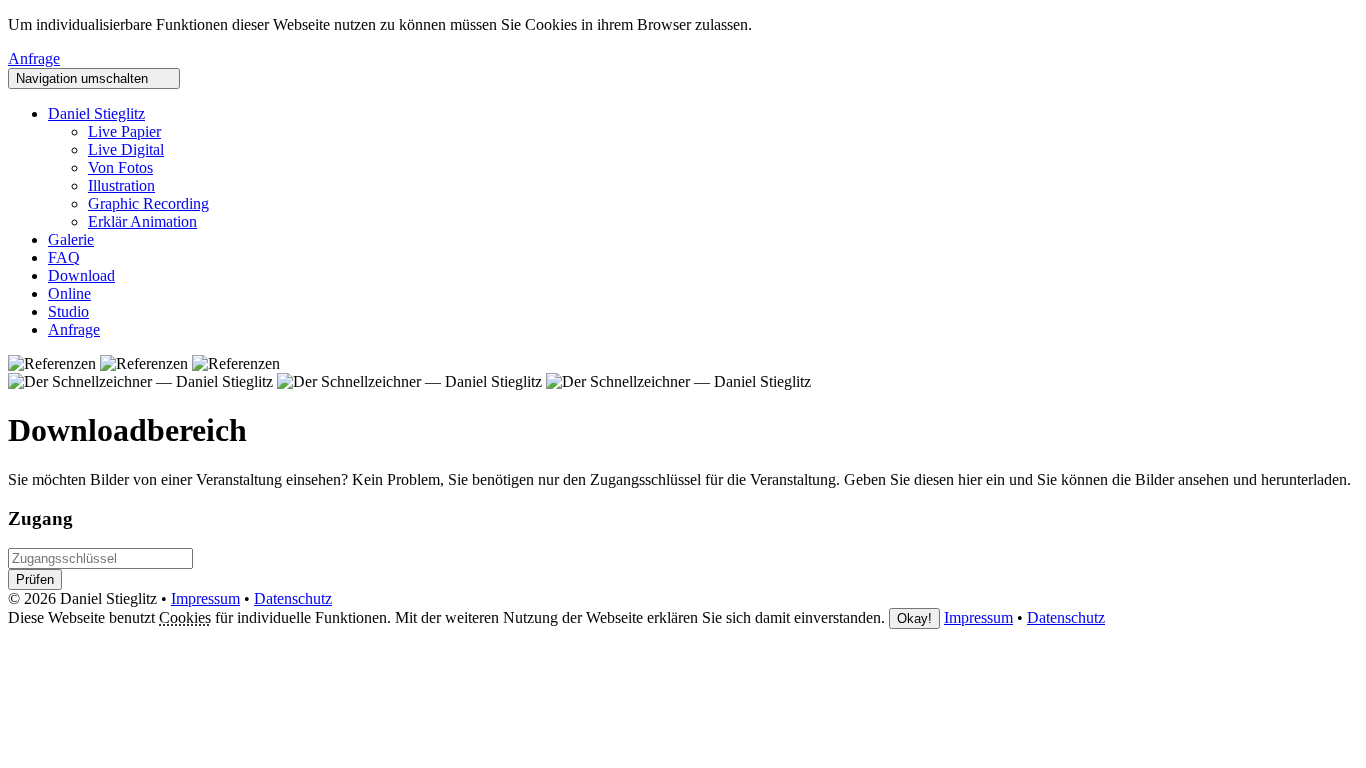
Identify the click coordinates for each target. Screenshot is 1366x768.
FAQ (64, 257)
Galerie (71, 239)
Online (69, 293)
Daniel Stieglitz (96, 113)
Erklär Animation (142, 221)
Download (81, 275)
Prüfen (35, 579)
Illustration (121, 185)
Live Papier (124, 131)
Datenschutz (293, 598)
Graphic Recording (148, 203)
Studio (68, 311)
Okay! (914, 618)
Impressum (205, 598)
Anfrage (34, 58)
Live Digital (126, 149)
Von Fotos (120, 167)
